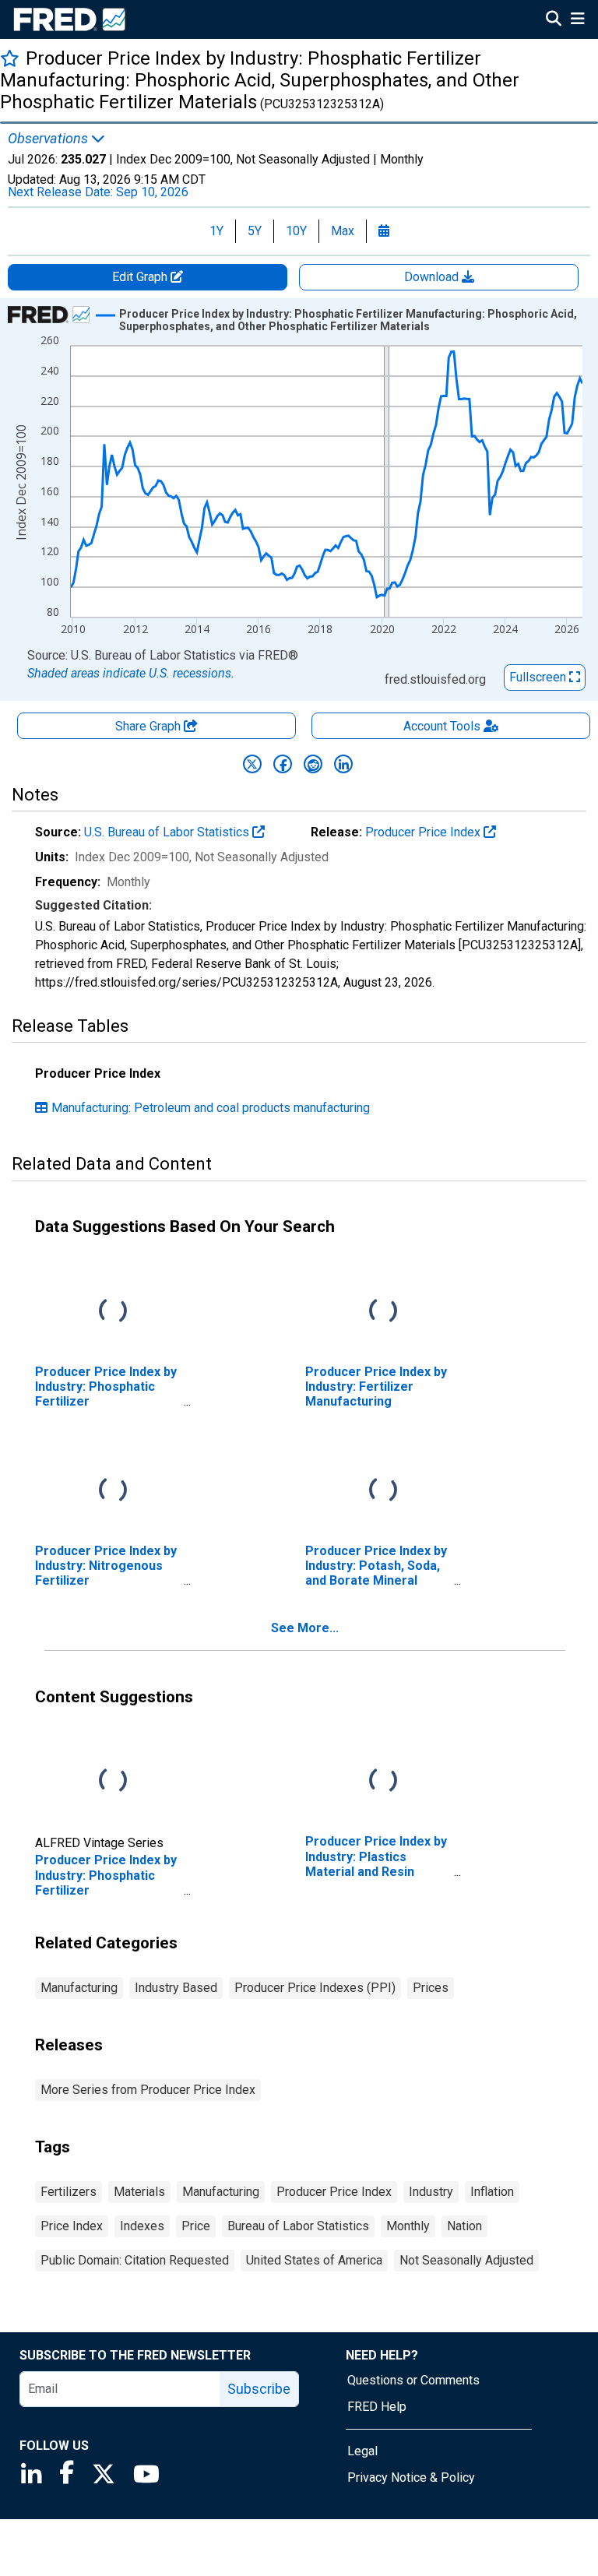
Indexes (142, 2226)
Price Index (72, 2226)
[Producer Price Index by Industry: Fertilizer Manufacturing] (383, 1311)
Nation (464, 2226)
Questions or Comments (413, 2380)
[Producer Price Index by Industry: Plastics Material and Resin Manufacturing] (383, 1781)
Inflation (492, 2192)
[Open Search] (554, 20)
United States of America (314, 2260)
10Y (296, 231)
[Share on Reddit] (313, 764)
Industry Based (176, 1988)
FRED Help (377, 2407)
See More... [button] (305, 1628)
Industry (431, 2192)
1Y (216, 231)
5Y (255, 231)
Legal (362, 2451)
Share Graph (149, 726)
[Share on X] (252, 764)
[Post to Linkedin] (343, 764)
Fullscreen (539, 677)
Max (343, 231)
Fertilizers (69, 2192)
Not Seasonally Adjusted (466, 2260)
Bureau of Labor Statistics (298, 2226)
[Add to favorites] (10, 58)
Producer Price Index (424, 832)
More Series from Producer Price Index (148, 2090)
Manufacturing (79, 1988)
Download (433, 277)
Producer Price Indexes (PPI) (315, 1988)
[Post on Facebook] (283, 764)
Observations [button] (49, 139)
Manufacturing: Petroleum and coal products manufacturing (211, 1108)
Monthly (408, 2226)
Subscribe (259, 2389)
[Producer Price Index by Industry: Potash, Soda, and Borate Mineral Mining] (383, 1490)
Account (442, 726)
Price (196, 2226)
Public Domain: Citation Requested (135, 2260)
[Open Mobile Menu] (577, 20)
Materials (139, 2192)
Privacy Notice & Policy (411, 2477)
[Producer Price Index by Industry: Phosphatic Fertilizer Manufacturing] (113, 1311)
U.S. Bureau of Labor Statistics (168, 832)
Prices (431, 1988)
